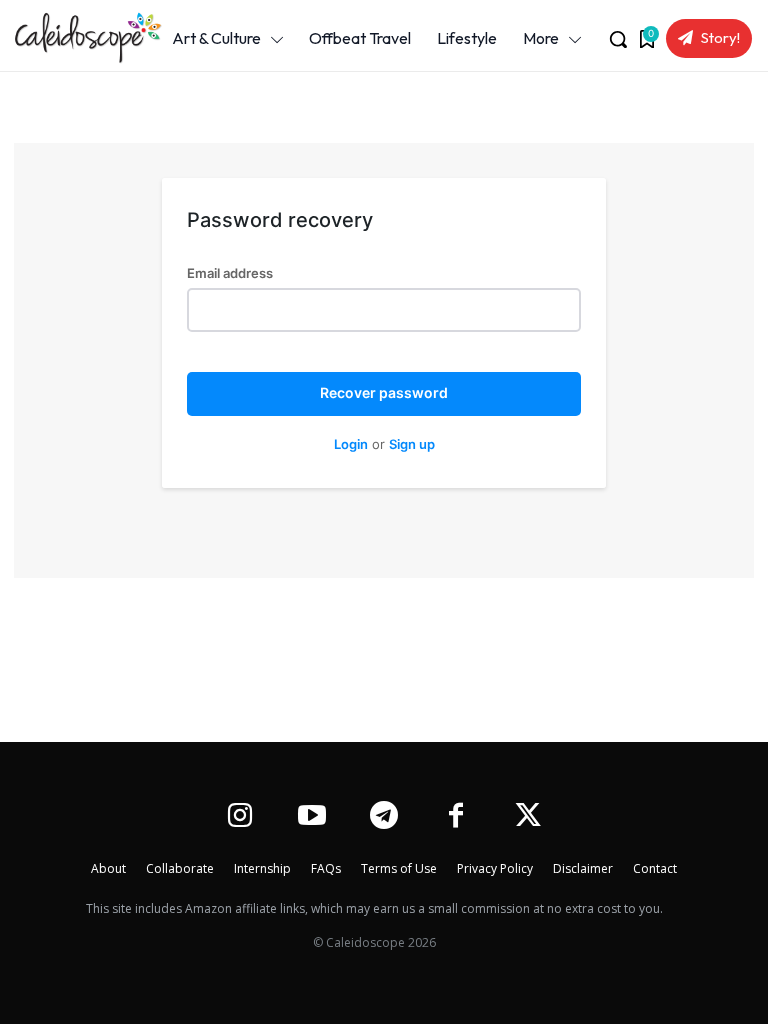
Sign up (412, 444)
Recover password (384, 392)
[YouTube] (311, 817)
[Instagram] (239, 817)
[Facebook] (456, 817)
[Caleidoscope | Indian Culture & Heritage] (77, 38)
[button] (618, 39)
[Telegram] (383, 817)
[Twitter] (528, 817)
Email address (230, 273)
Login (351, 444)
